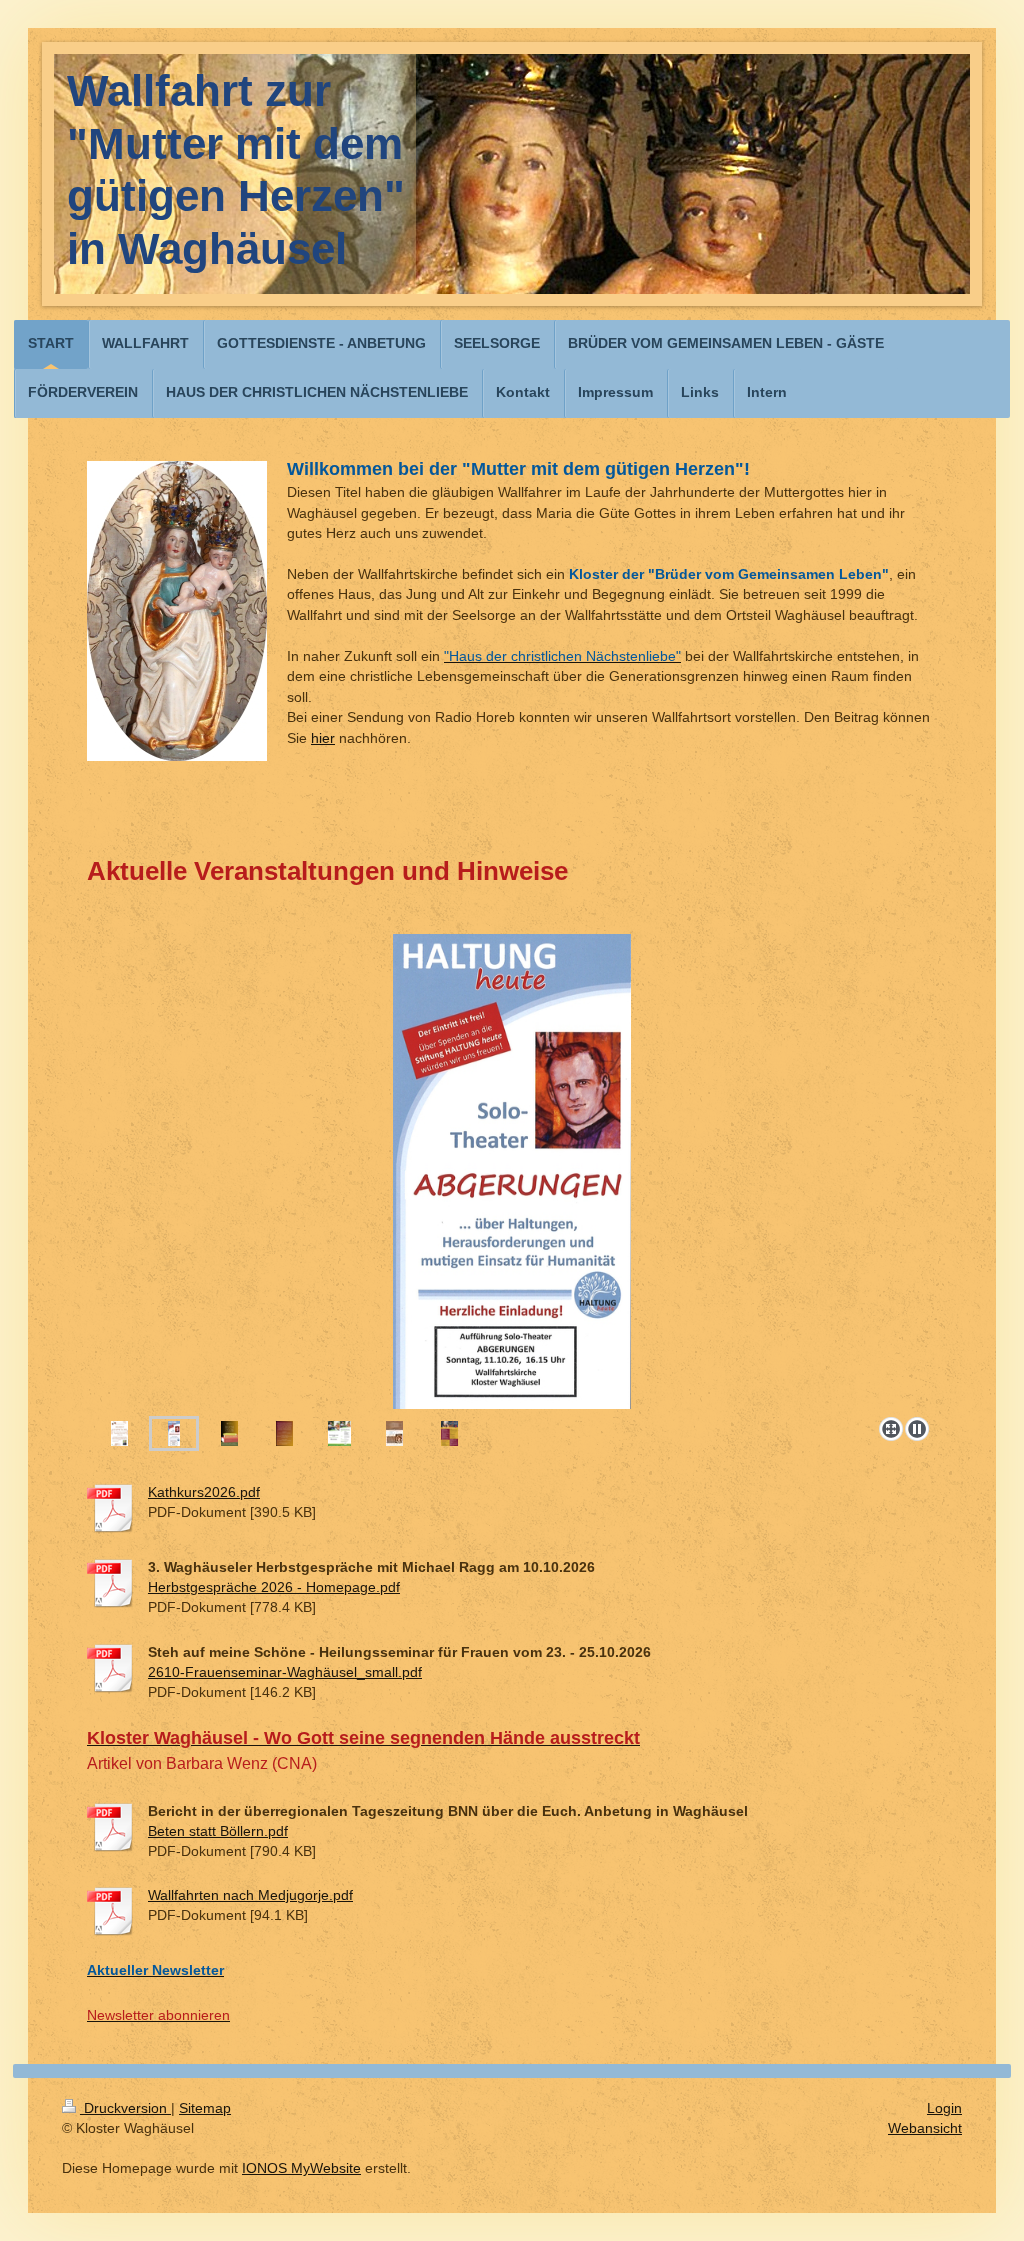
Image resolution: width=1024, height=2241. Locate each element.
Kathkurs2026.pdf (204, 1492)
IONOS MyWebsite (301, 2168)
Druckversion (125, 2108)
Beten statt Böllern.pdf (218, 1831)
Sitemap (205, 2108)
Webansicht (925, 2128)
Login (944, 2108)
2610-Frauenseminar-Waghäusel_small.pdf (285, 1672)
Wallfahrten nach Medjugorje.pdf (250, 1895)
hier (323, 738)
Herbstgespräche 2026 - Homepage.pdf (274, 1587)
